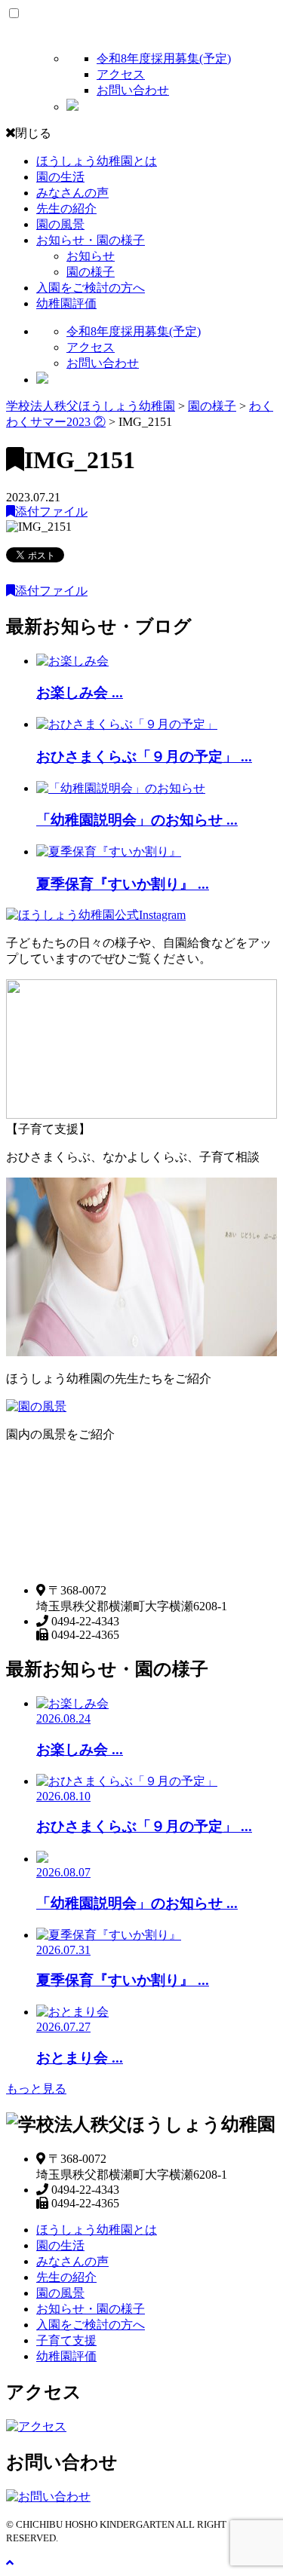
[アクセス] (36, 2426)
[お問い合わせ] (48, 2496)
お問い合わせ (133, 90)
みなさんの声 (72, 193)
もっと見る (36, 2089)
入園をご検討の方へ (91, 288)
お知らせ (91, 256)
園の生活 (60, 177)
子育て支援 (66, 2340)
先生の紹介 (66, 208)
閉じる (33, 133)
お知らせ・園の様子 (91, 240)
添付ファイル (51, 512)
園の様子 (91, 272)
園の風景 (60, 224)
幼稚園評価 (66, 303)
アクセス (121, 74)
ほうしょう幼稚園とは (97, 161)
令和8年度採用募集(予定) (164, 58)
